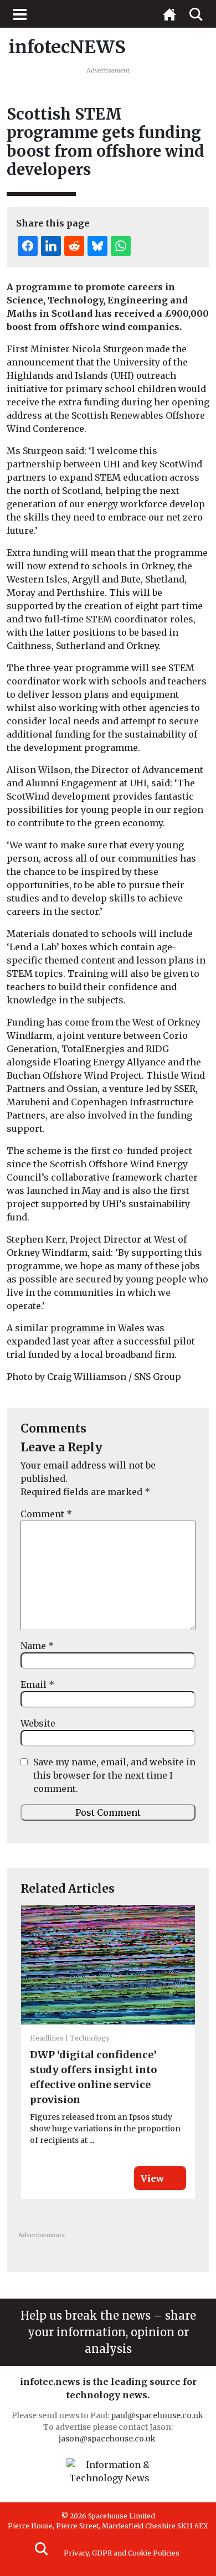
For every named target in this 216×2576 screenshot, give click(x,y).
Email (37, 1684)
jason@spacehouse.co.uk (108, 2439)
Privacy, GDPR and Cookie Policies (122, 2553)
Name (37, 1646)
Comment (46, 1514)
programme (77, 1328)
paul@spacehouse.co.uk (158, 2415)
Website (38, 1723)
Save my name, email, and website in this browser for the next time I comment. (114, 1775)
